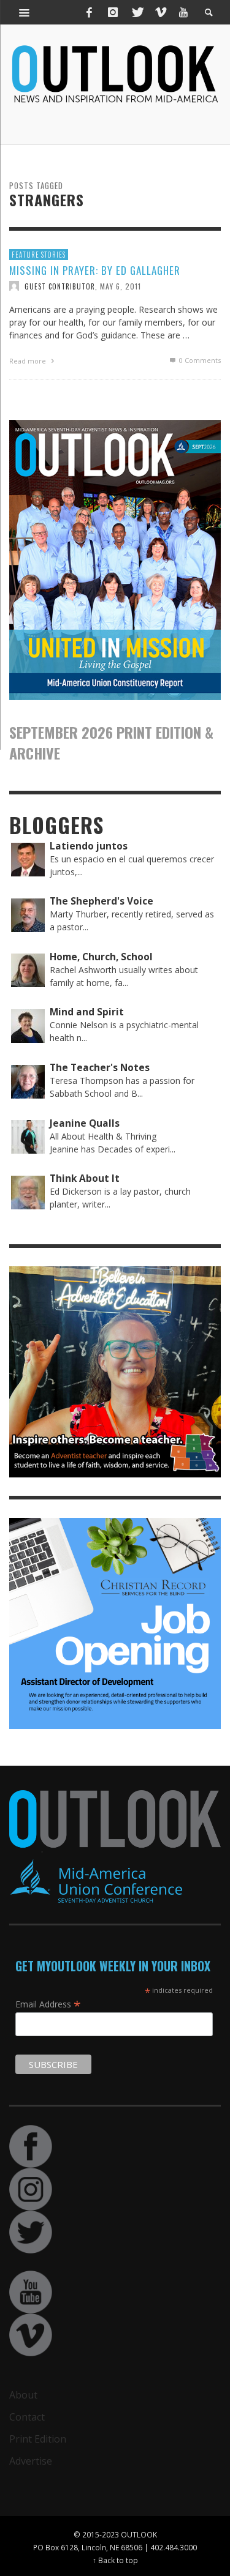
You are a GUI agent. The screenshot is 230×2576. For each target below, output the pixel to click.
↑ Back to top (115, 2560)
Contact (27, 2417)
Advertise (31, 2461)
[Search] (25, 12)
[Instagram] (113, 12)
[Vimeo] (160, 12)
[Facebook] (90, 12)
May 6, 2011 (121, 286)
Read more (29, 361)
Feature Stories (39, 255)
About (23, 2395)
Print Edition (38, 2439)
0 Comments (199, 360)
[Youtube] (183, 12)
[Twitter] (137, 12)
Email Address (48, 2004)
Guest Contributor (60, 286)
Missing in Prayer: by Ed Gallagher (95, 270)
